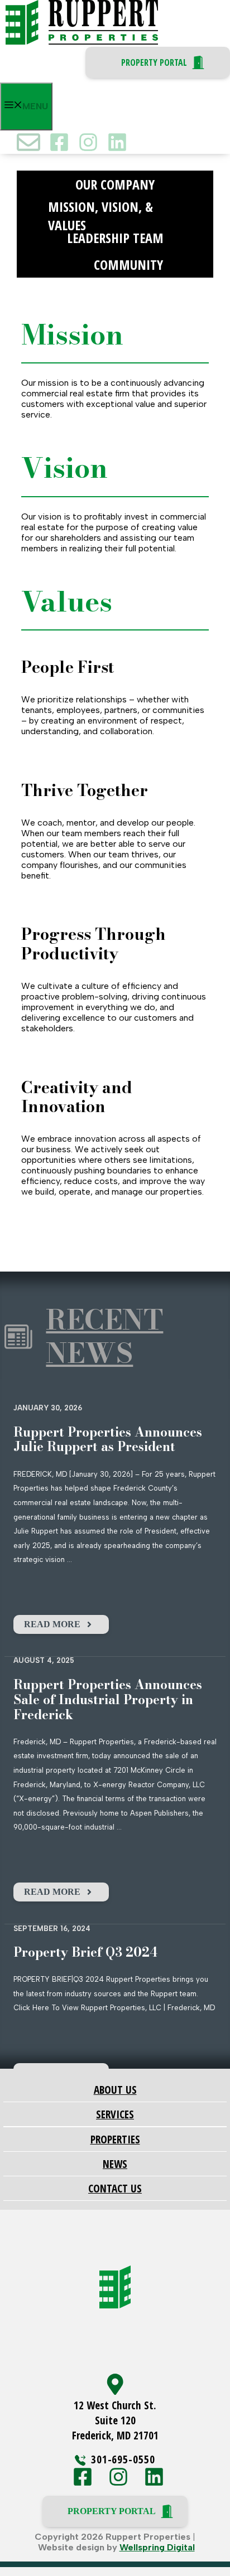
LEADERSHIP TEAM (115, 238)
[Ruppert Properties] (82, 42)
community (128, 265)
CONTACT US (115, 2188)
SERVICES (115, 2114)
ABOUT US (115, 2090)
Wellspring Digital (157, 2547)
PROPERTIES (115, 2139)
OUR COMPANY (115, 184)
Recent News (104, 1336)
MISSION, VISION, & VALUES (100, 211)
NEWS (115, 2164)
